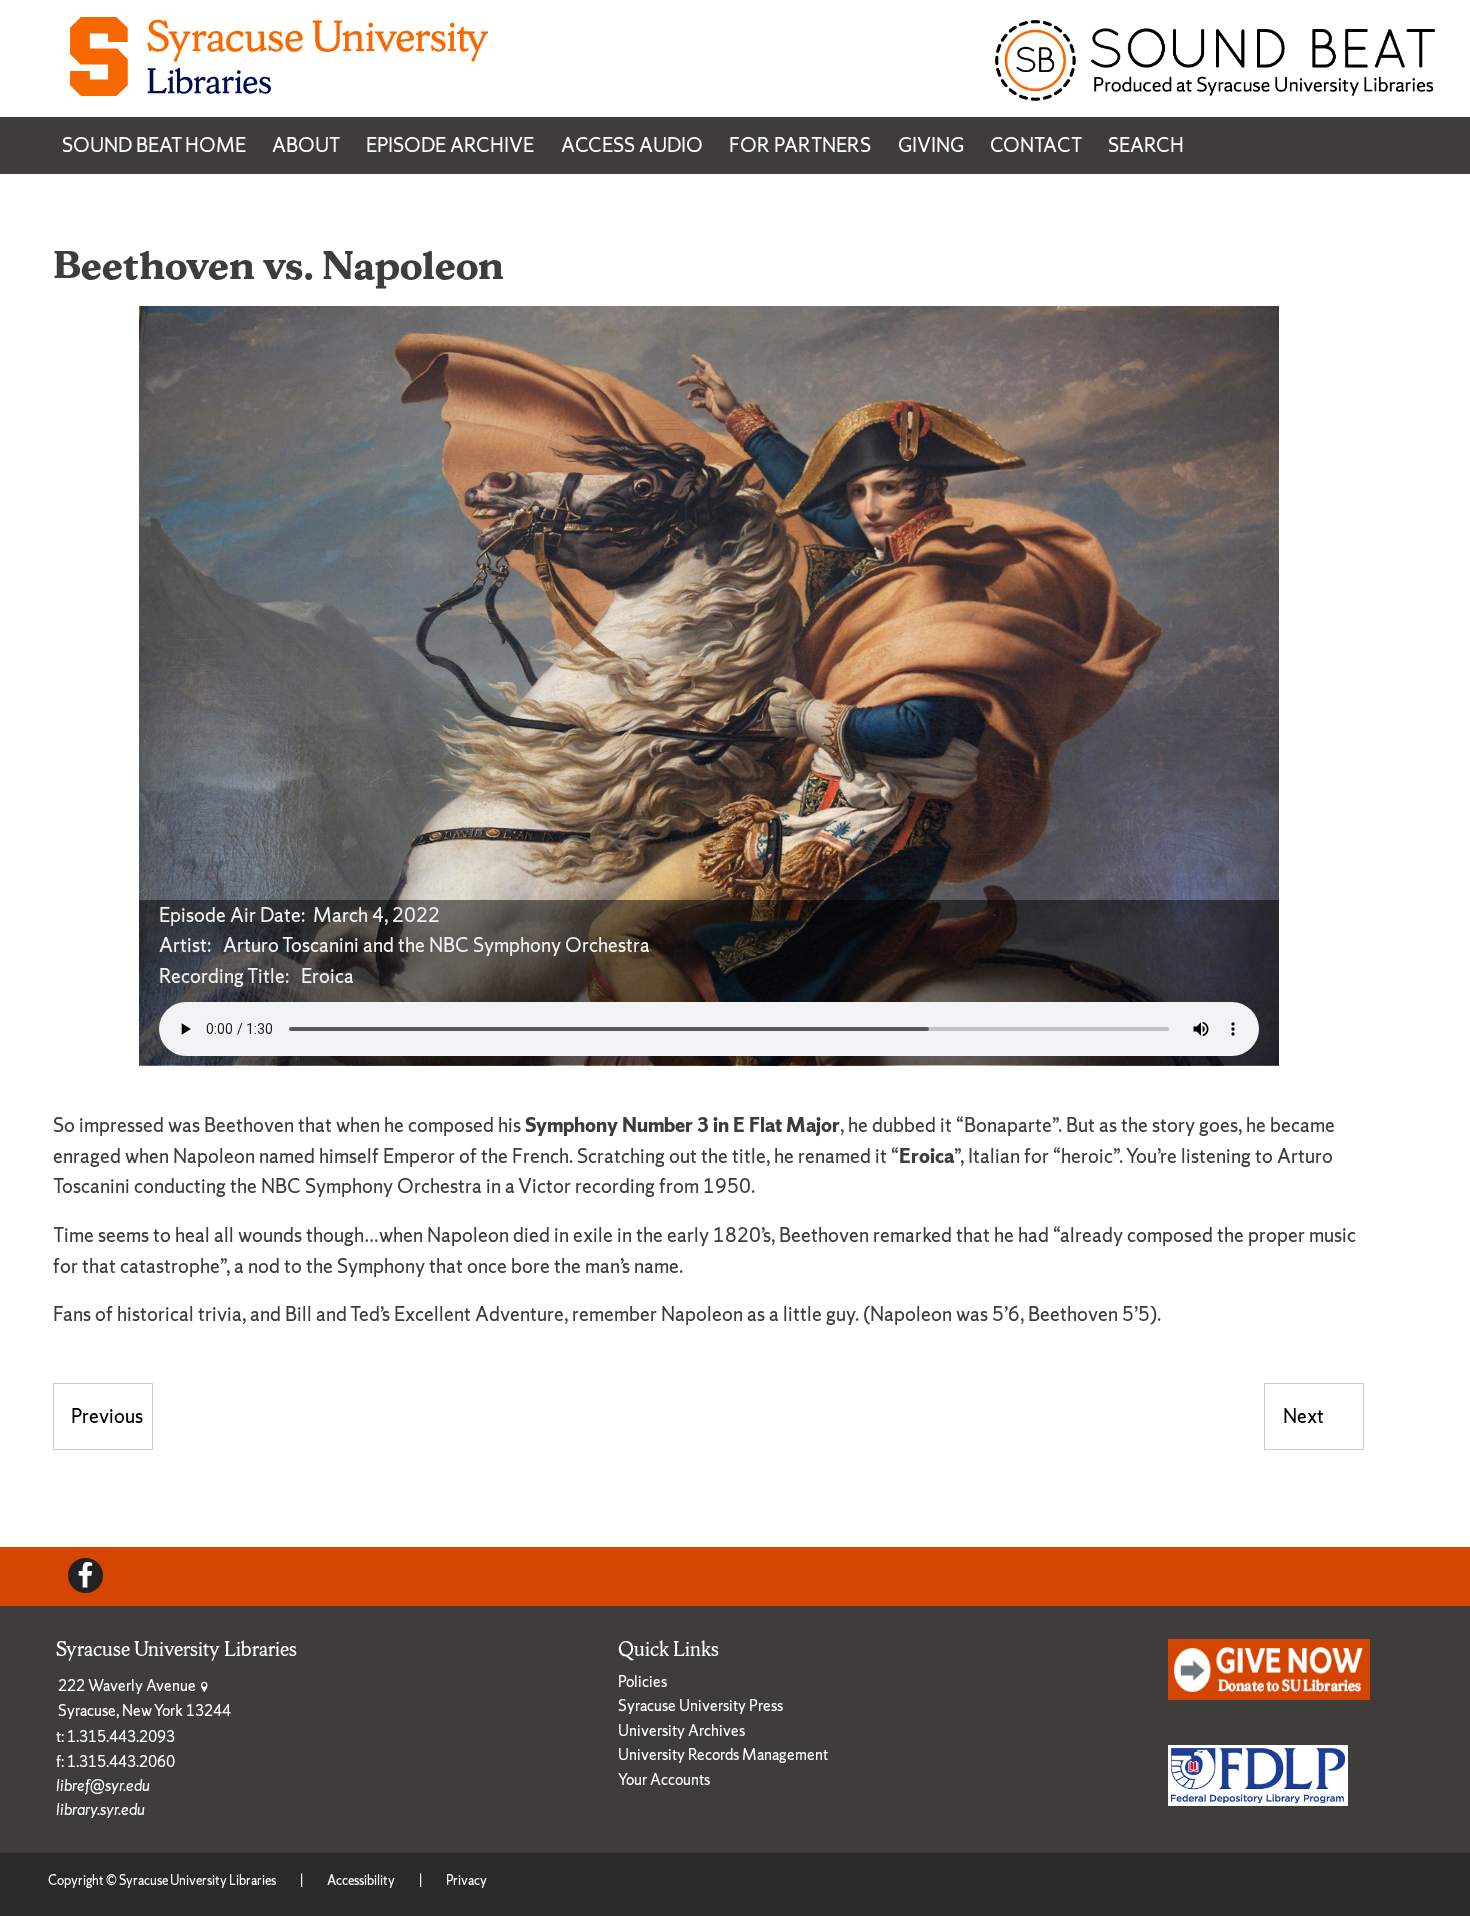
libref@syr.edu (103, 1785)
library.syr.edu (100, 1809)
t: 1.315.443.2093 (115, 1736)
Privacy (466, 1880)
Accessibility (361, 1880)
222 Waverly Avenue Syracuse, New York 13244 (144, 1697)
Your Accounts (664, 1779)
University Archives (681, 1730)
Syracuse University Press (700, 1705)
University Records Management (723, 1754)
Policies (642, 1681)
